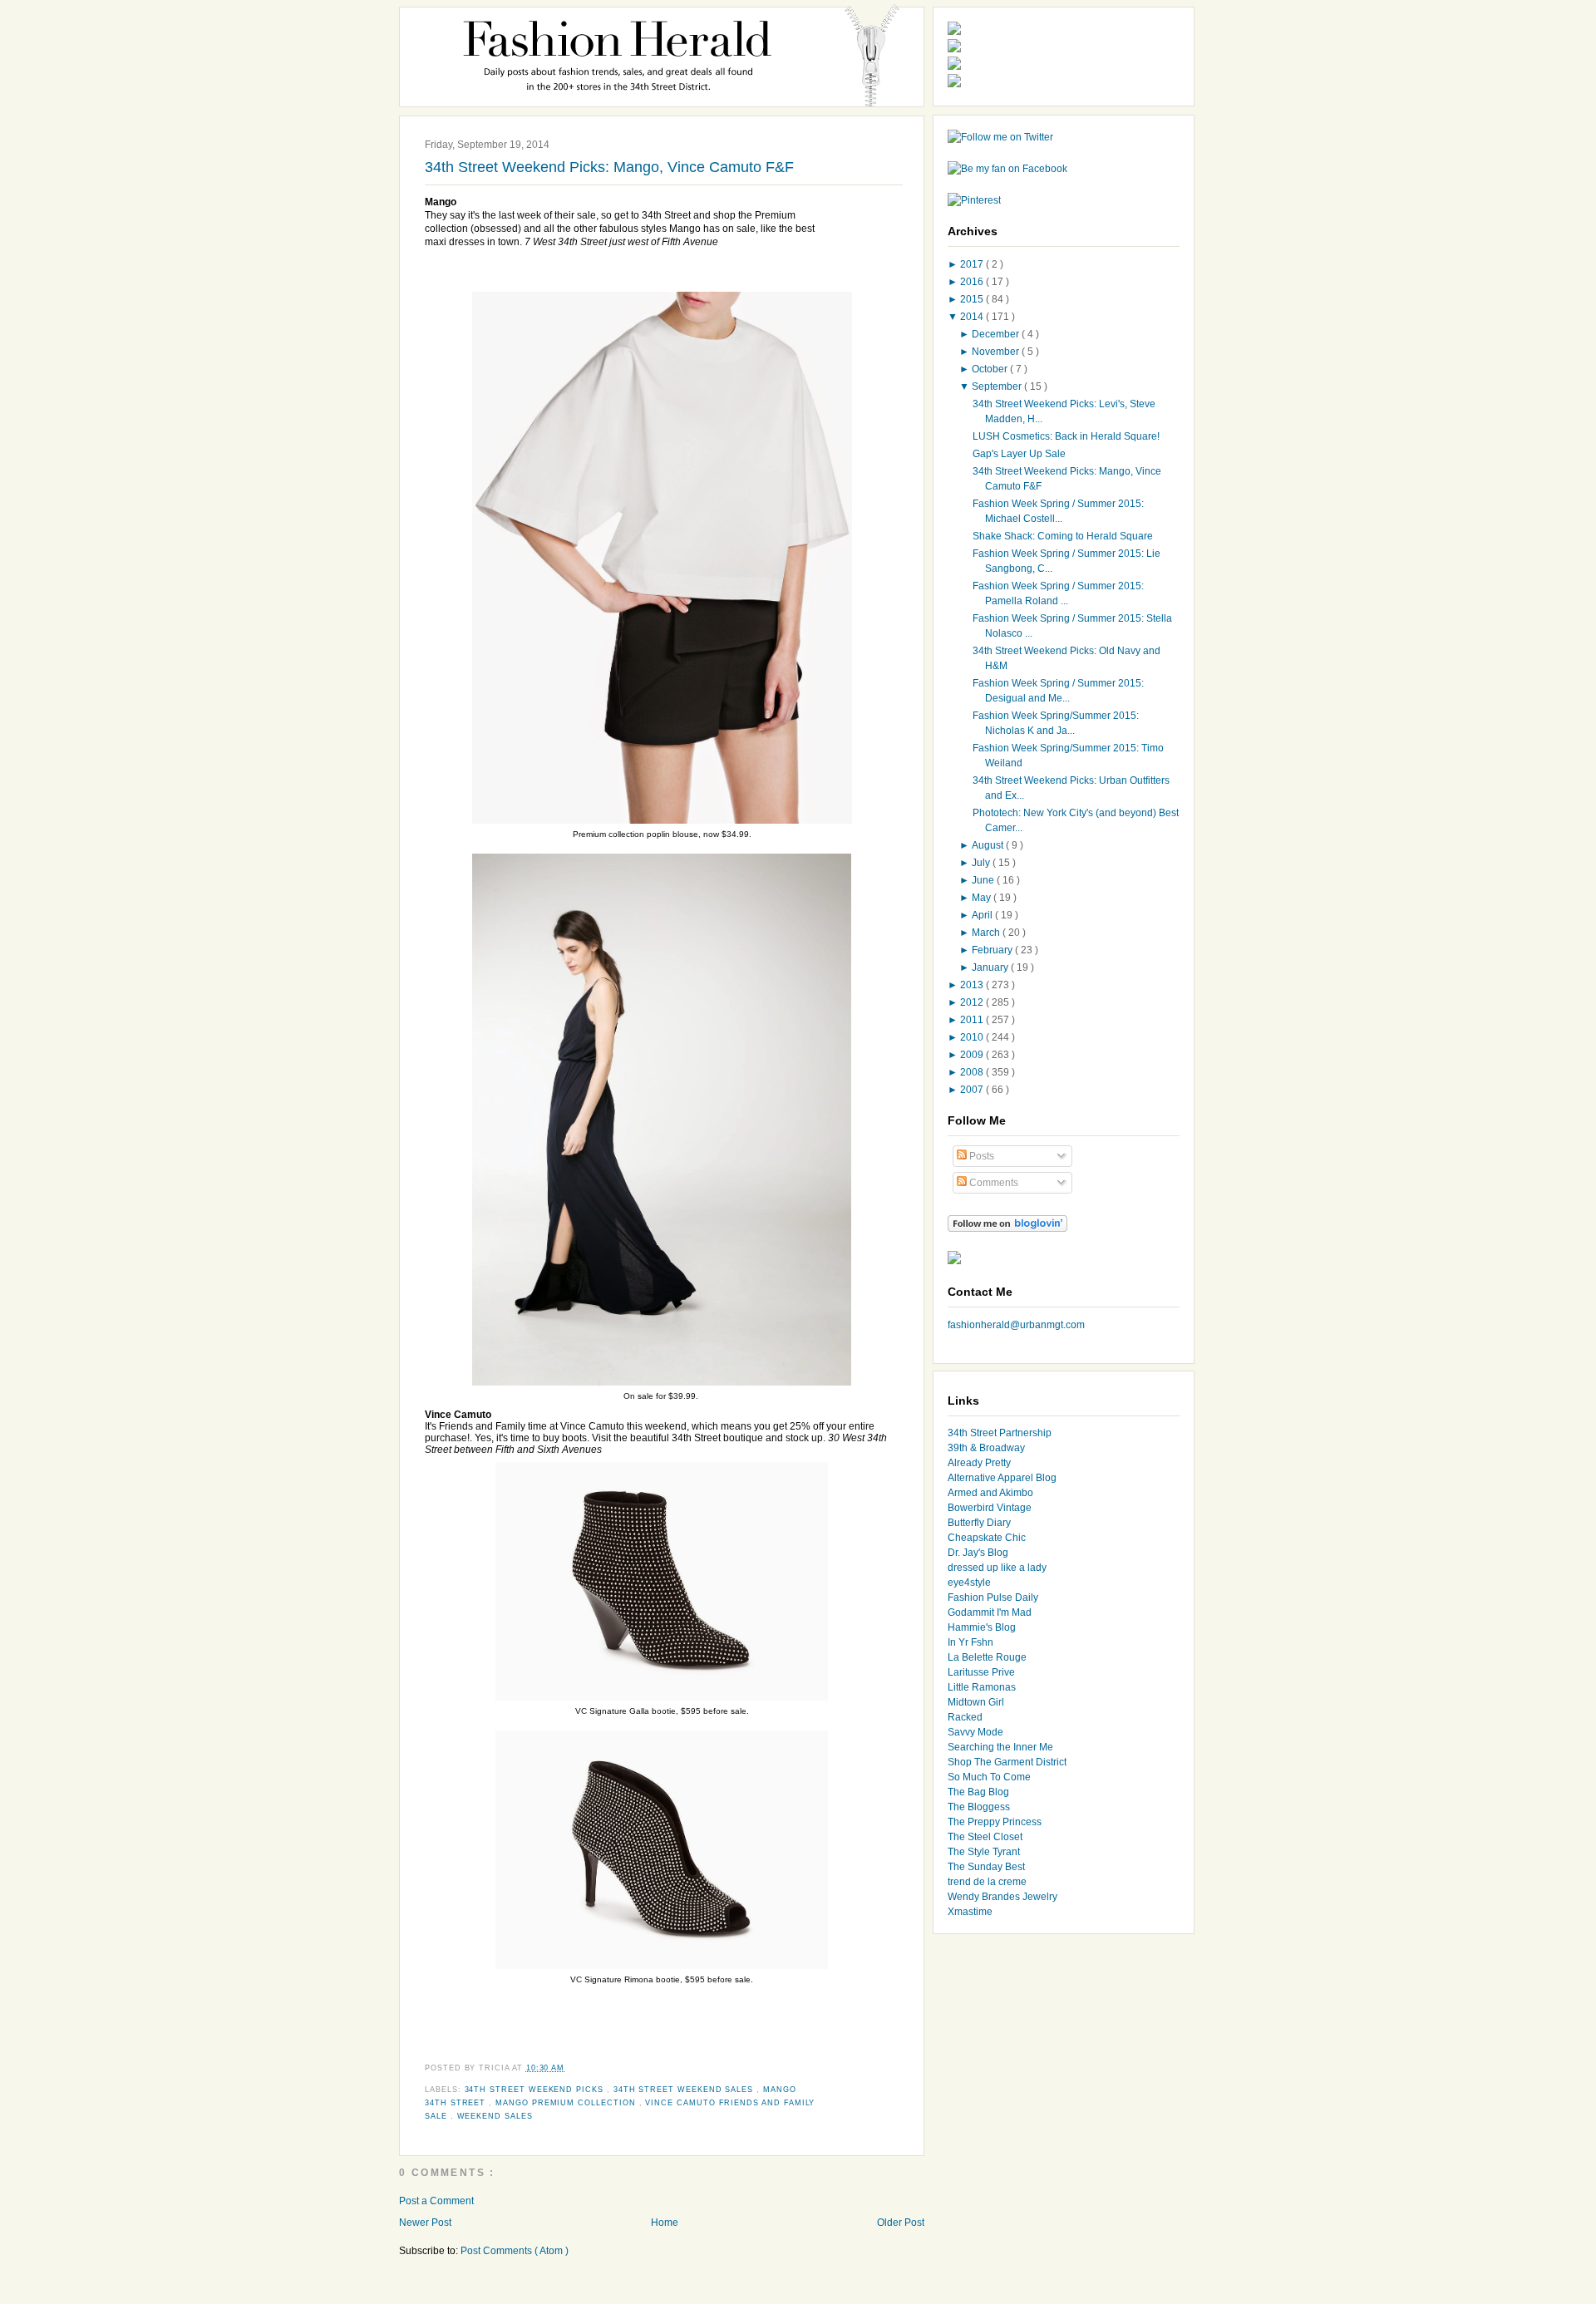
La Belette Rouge (987, 1657)
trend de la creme (987, 1882)
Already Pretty (979, 1463)
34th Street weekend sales (685, 2090)
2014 (973, 317)
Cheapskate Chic (987, 1538)
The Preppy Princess (995, 1822)
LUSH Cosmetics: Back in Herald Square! (1066, 436)
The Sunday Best (986, 1867)
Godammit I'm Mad (990, 1612)
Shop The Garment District (1007, 1762)
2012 (973, 1002)
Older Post (901, 2223)
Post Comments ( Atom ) (515, 2251)
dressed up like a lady (997, 1568)
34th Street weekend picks (536, 2090)
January (991, 967)
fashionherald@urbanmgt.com (1016, 1325)
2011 (973, 1020)
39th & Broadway (986, 1448)
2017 (973, 264)
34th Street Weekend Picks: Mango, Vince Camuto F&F (609, 167)
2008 (973, 1072)
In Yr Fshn (970, 1642)
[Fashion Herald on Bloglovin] (1007, 1228)
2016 (973, 282)
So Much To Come (989, 1777)
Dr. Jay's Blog (978, 1553)
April (983, 915)
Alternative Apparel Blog (1002, 1478)
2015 (973, 299)
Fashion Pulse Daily (993, 1598)
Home (665, 2223)
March (987, 933)
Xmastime (970, 1912)
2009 (973, 1055)
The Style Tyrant (984, 1852)
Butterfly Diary (979, 1523)
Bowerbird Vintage (990, 1508)
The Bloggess (979, 1807)
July (982, 863)
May (983, 898)
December (997, 334)
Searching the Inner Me (1000, 1747)
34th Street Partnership (1000, 1433)
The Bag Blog (978, 1792)
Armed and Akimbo (990, 1493)
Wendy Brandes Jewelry (1002, 1897)
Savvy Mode (975, 1732)
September (998, 386)
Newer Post (425, 2223)
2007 (973, 1090)
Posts (980, 1156)
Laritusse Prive (981, 1672)
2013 (973, 985)
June (984, 880)
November (997, 352)
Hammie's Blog (982, 1627)
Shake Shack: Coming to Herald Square (1063, 536)
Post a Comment (436, 2201)
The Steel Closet (985, 1837)
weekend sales (495, 2116)
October (991, 369)
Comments (993, 1183)
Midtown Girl (976, 1702)
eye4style (969, 1583)
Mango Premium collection (567, 2103)
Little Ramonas (982, 1687)
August (989, 845)
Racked (965, 1717)
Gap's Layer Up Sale (1019, 454)
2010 (973, 1037)
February (993, 950)
